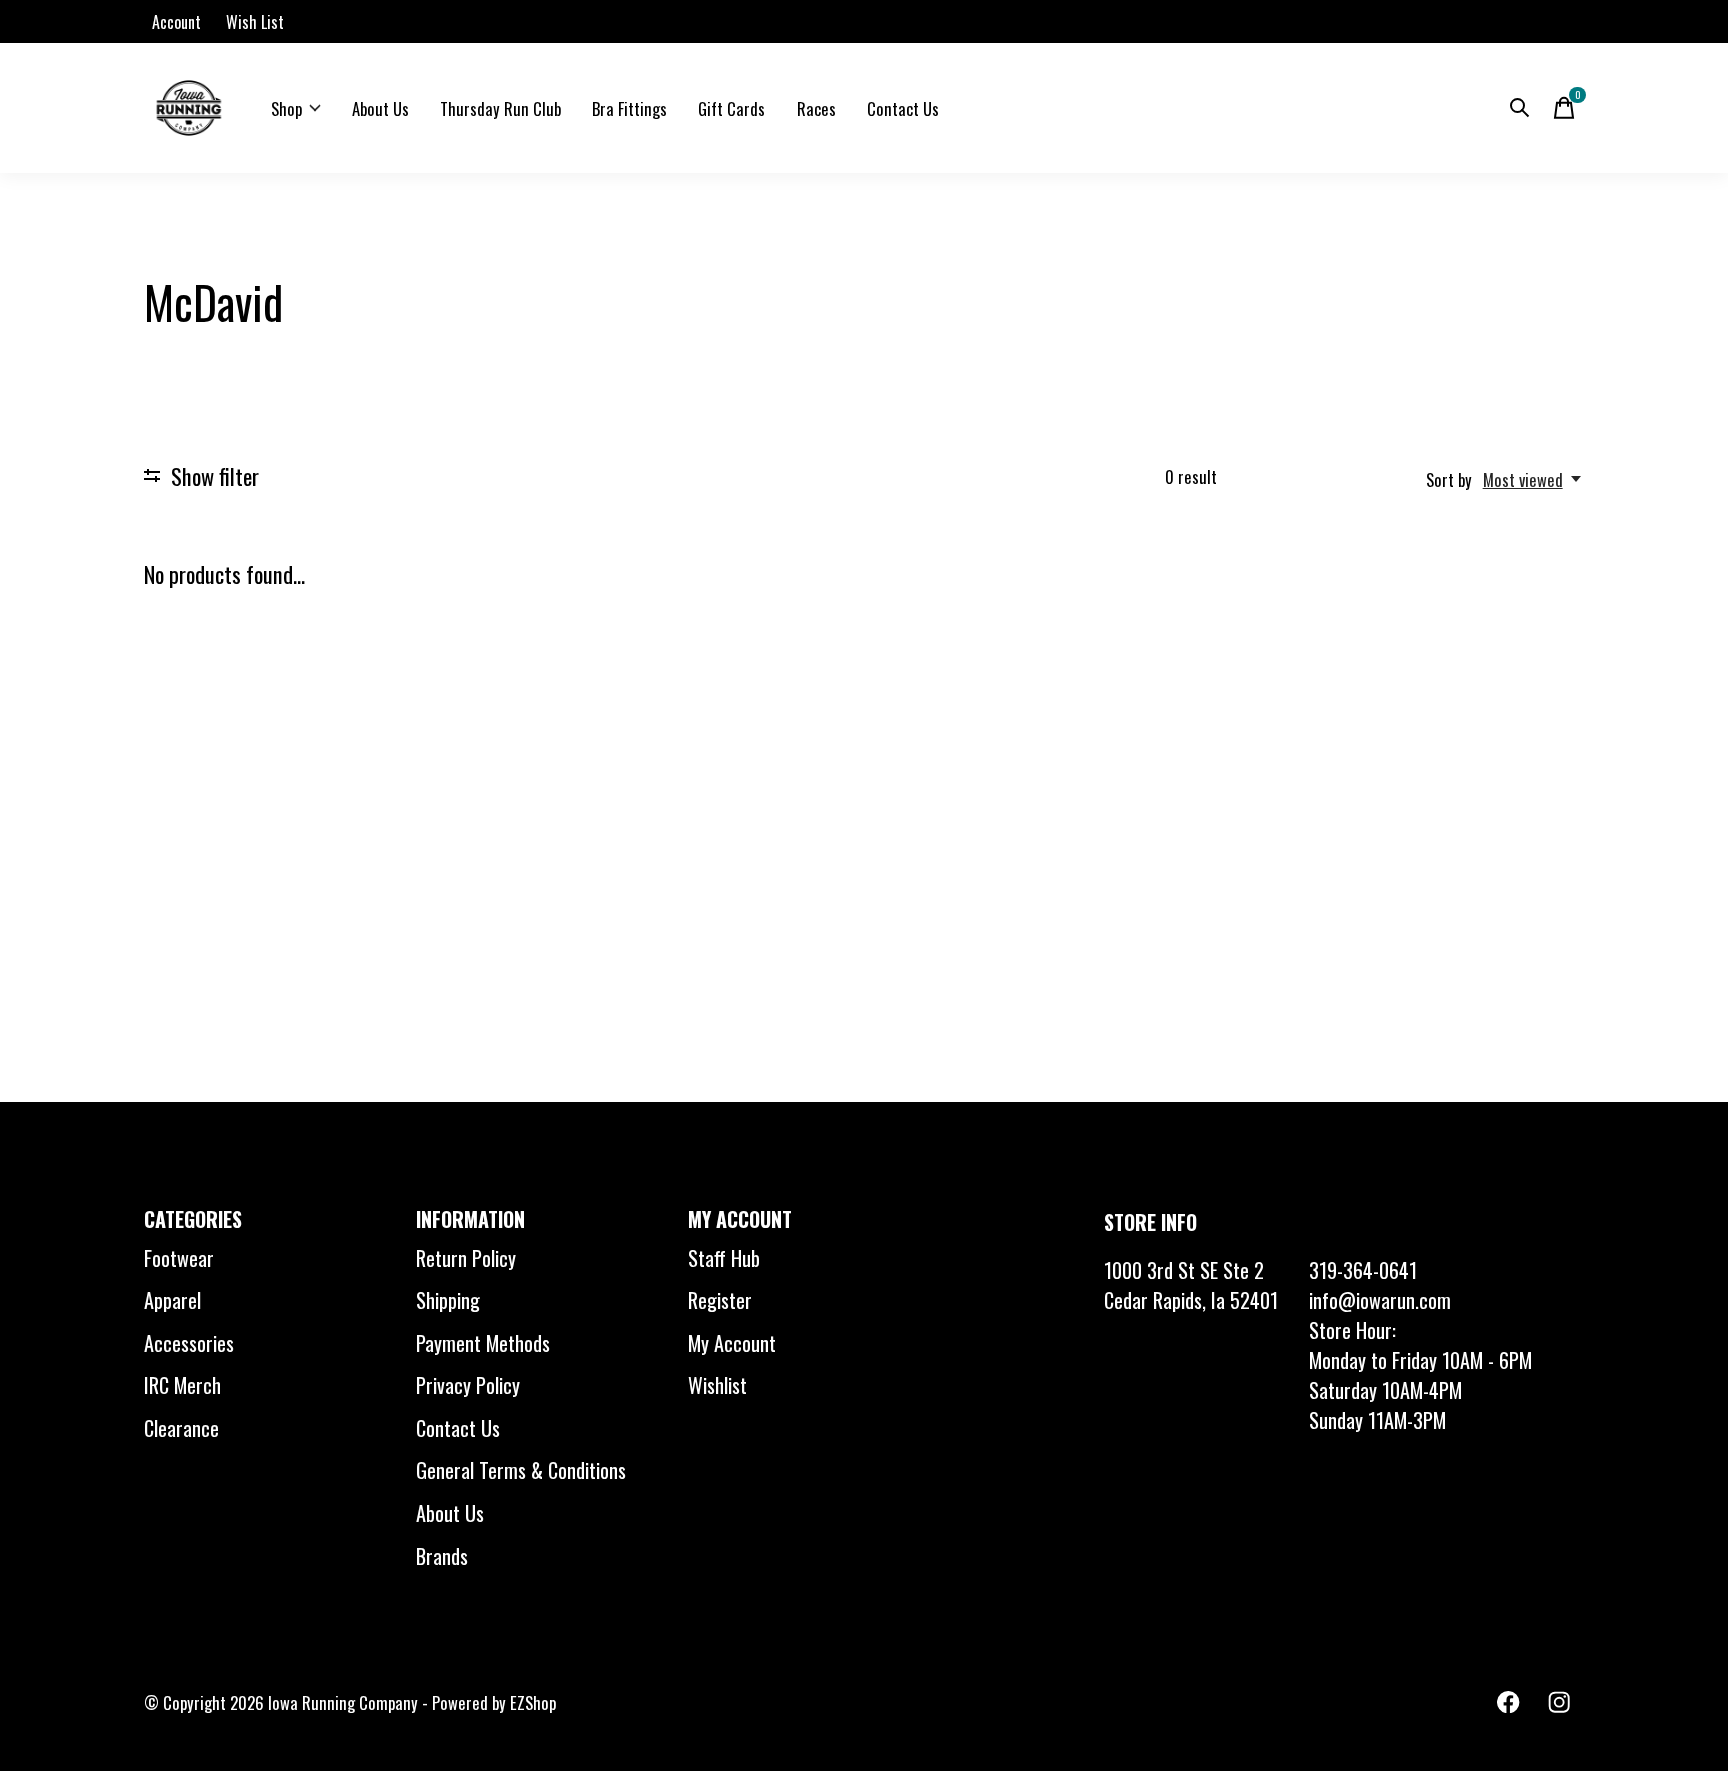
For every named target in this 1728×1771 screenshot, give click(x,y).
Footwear (179, 1258)
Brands (442, 1556)
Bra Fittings (629, 108)
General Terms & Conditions (521, 1470)
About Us (380, 108)
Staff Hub (724, 1258)
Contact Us (903, 108)
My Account (732, 1343)
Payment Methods (483, 1343)
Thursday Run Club (500, 108)
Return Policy (466, 1258)
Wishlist (717, 1385)
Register (720, 1300)
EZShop (533, 1702)
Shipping (448, 1300)
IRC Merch (182, 1385)
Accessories (189, 1343)
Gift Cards (731, 108)
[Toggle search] (1520, 108)
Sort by (1449, 479)
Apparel (172, 1300)
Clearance (181, 1428)
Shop (286, 108)
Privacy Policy (468, 1385)
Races (816, 108)
